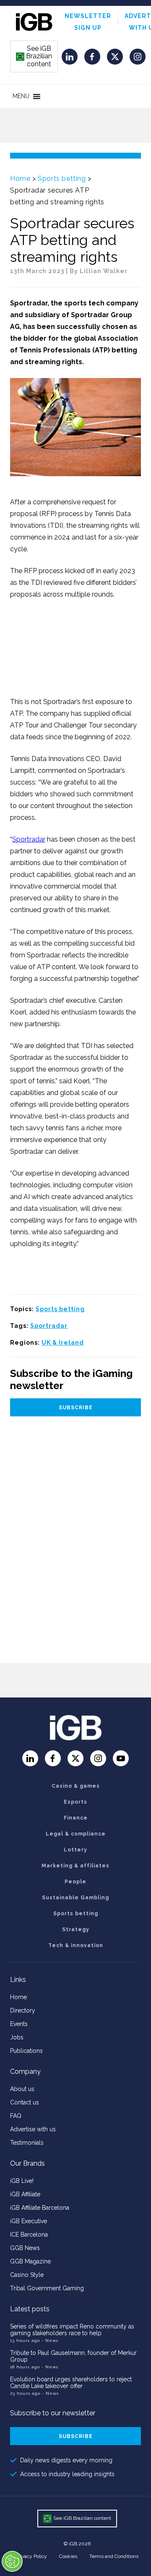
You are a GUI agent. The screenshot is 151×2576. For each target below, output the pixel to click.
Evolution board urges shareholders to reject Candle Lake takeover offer (71, 2383)
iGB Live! (22, 2181)
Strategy (76, 1929)
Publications (26, 2051)
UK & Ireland (63, 1343)
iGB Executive (29, 2221)
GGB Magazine (30, 2261)
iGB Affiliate (25, 2194)
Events (19, 2024)
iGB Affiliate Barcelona (40, 2208)
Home (20, 179)
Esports (75, 1802)
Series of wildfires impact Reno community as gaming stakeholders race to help (72, 2330)
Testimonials (27, 2143)
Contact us (25, 2102)
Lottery (75, 1850)
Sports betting (62, 179)
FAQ (16, 2116)
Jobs (17, 2037)
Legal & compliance (76, 1834)
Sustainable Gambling (75, 1898)
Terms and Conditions (114, 2556)
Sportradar (29, 839)
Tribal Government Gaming (47, 2288)
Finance (76, 1818)
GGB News (25, 2248)
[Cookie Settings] (12, 2561)
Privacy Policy (31, 2556)
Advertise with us (33, 2129)
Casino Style (27, 2275)
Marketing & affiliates (75, 1866)
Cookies (68, 2556)
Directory (23, 2010)
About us (22, 2089)
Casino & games (76, 1786)
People (75, 1882)
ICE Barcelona (29, 2234)
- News (50, 2340)
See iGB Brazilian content (34, 56)
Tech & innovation (76, 1945)
